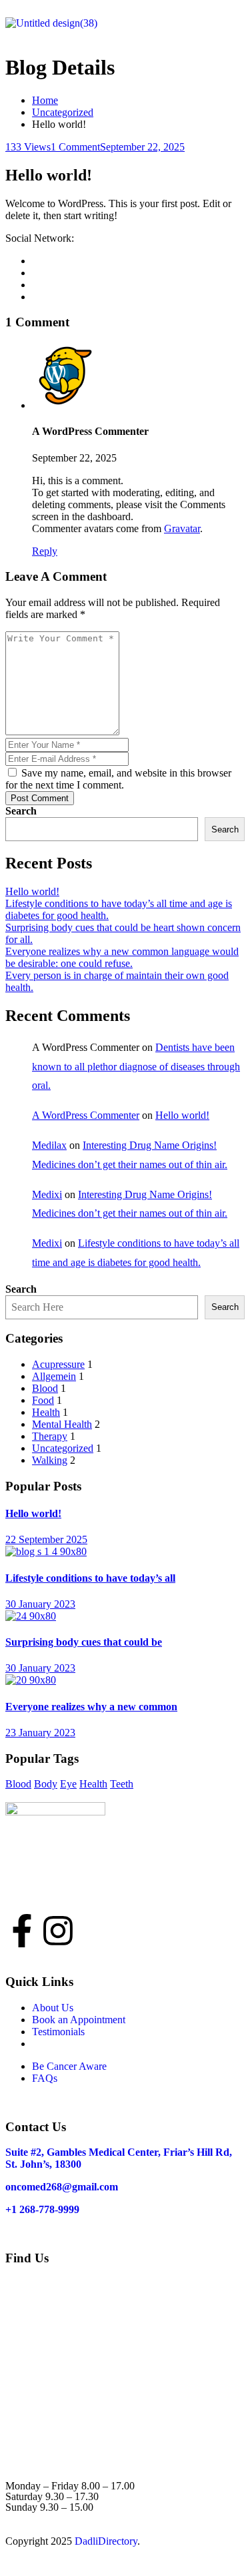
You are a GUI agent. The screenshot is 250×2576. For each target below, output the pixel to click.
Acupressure (58, 1364)
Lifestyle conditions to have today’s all (90, 1578)
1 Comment (75, 147)
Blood (45, 1388)
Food (43, 1400)
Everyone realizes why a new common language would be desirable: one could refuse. (122, 957)
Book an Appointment (79, 2020)
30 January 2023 (40, 1604)
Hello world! (32, 891)
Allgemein (54, 1376)
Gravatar (182, 528)
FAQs (45, 2078)
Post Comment (40, 798)
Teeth (122, 1784)
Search (21, 811)
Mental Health (62, 1424)
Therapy (50, 1436)
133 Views (28, 147)
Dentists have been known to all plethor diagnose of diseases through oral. (136, 1067)
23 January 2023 (40, 1733)
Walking (50, 1460)
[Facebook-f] (22, 1931)
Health (46, 1412)
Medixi (47, 1194)
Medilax (49, 1145)
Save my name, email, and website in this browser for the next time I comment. (118, 779)
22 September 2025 (46, 1539)
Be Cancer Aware (69, 2066)
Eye (68, 1784)
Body (46, 1784)
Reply (45, 551)
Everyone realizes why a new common (91, 1707)
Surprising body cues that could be (84, 1642)
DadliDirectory (106, 2541)
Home (45, 100)
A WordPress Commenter (86, 1115)
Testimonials (58, 2032)
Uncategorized (63, 112)
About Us (53, 2008)
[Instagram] (58, 1931)
